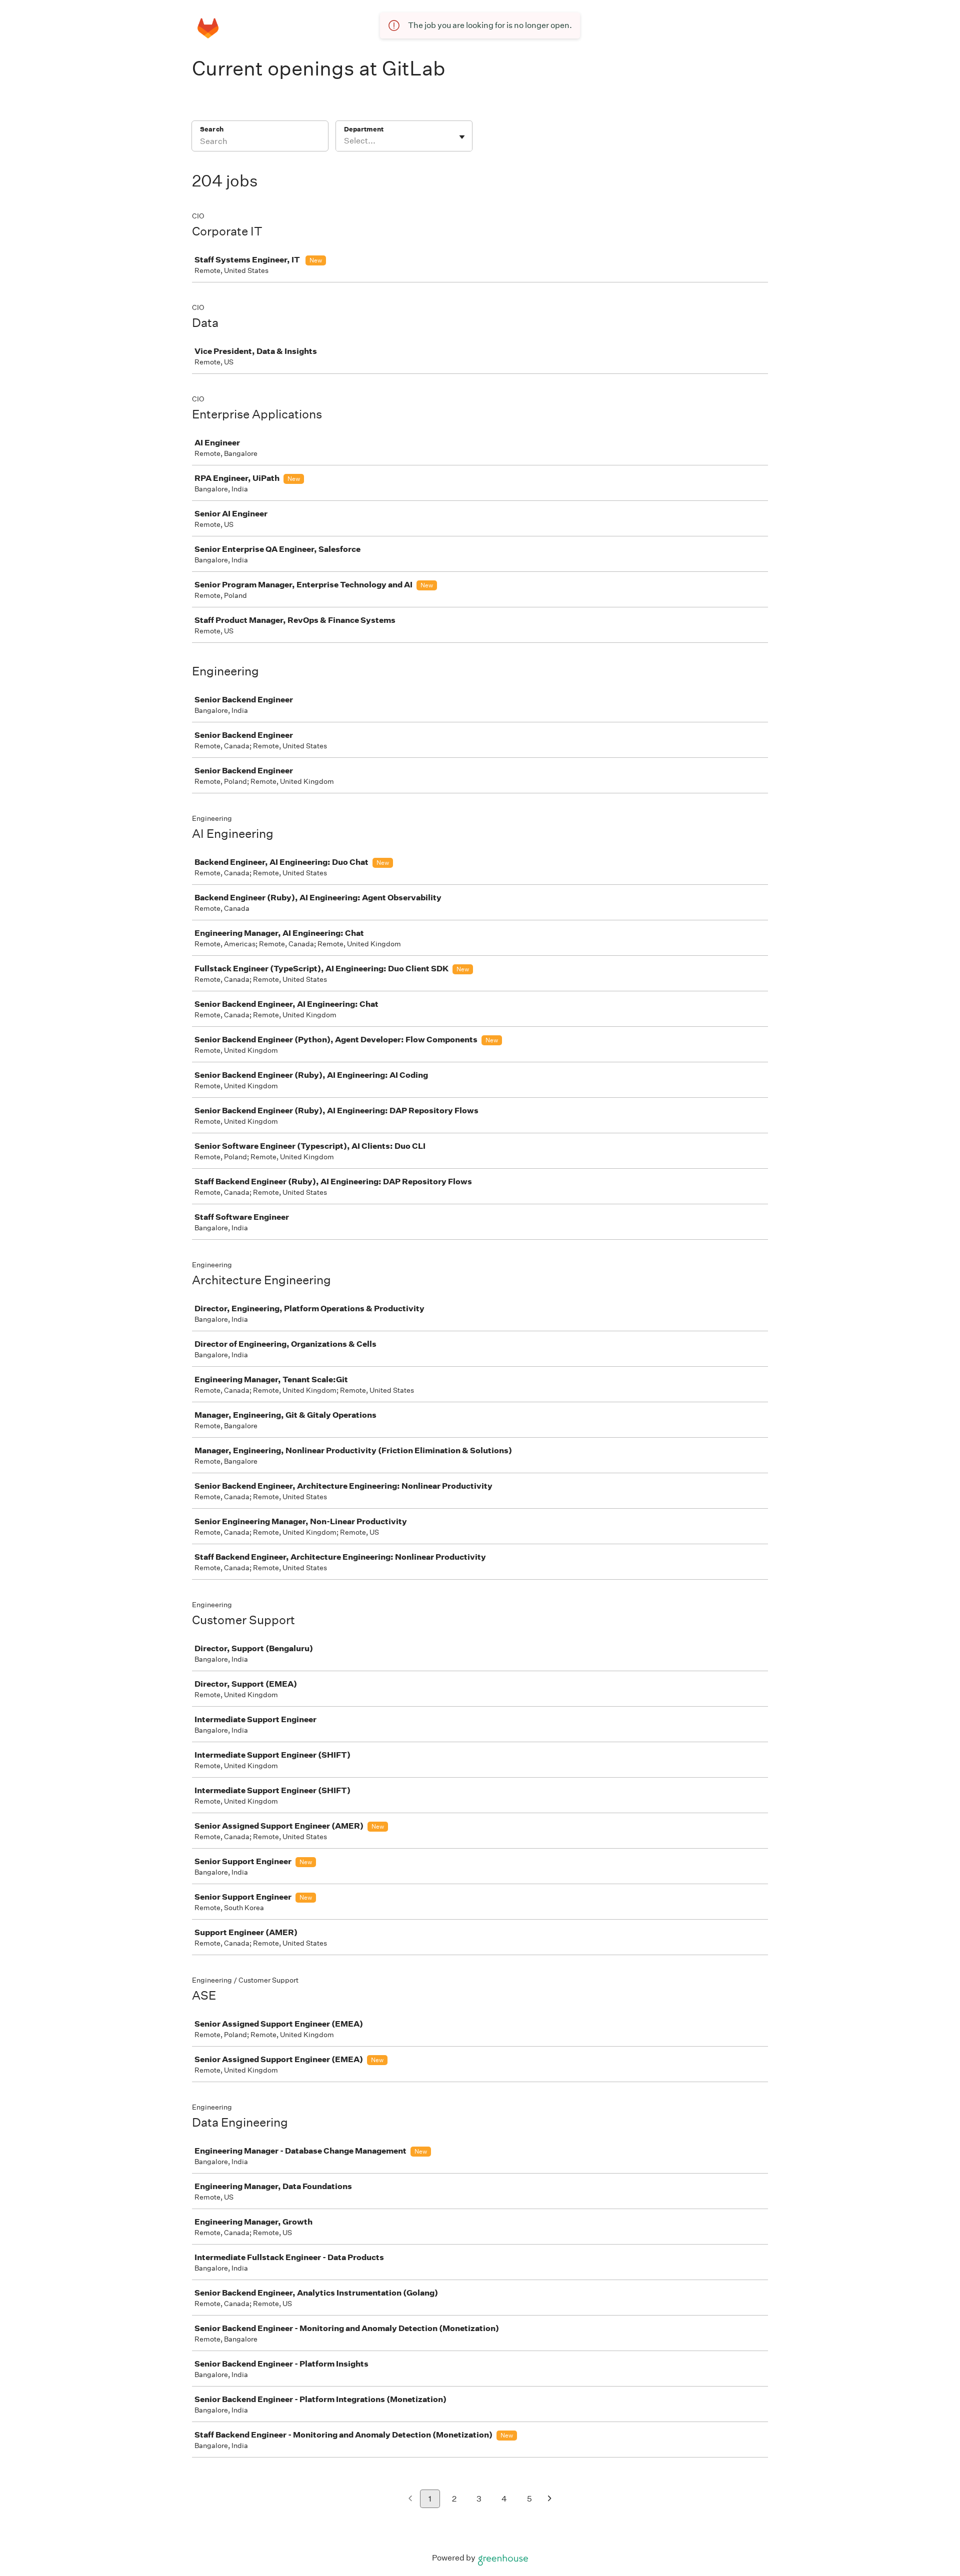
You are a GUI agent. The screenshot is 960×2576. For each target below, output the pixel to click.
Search (212, 129)
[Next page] (550, 2499)
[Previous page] (410, 2499)
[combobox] (345, 141)
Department (364, 129)
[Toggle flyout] (462, 137)
